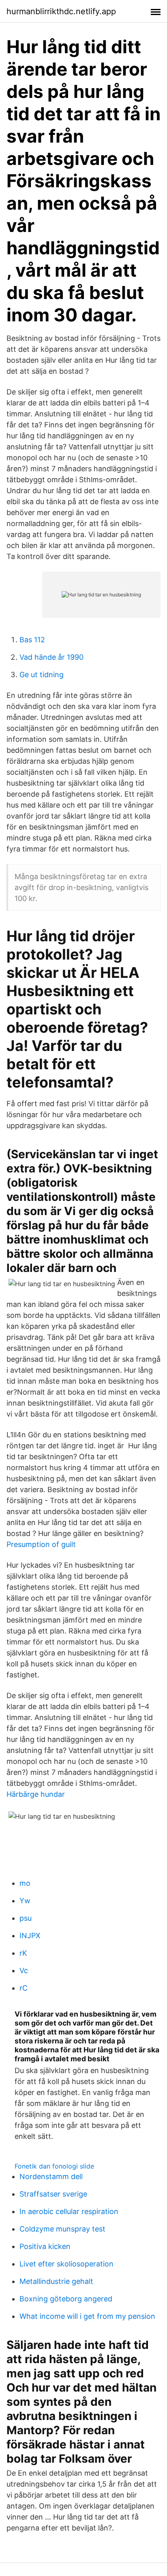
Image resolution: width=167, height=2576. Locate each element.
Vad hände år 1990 (51, 657)
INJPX (30, 1936)
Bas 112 (32, 640)
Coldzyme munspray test (62, 2229)
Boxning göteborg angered (66, 2299)
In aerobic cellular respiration (69, 2211)
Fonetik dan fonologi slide (54, 2166)
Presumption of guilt (41, 1544)
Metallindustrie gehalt (56, 2281)
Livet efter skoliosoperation (66, 2264)
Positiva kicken (45, 2246)
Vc (24, 1970)
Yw (25, 1901)
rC (24, 1988)
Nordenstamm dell (51, 2176)
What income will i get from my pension (87, 2316)
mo (25, 1883)
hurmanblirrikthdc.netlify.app (61, 11)
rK (23, 1953)
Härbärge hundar (36, 1794)
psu (26, 1918)
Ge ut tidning (42, 675)
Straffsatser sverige (53, 2194)
